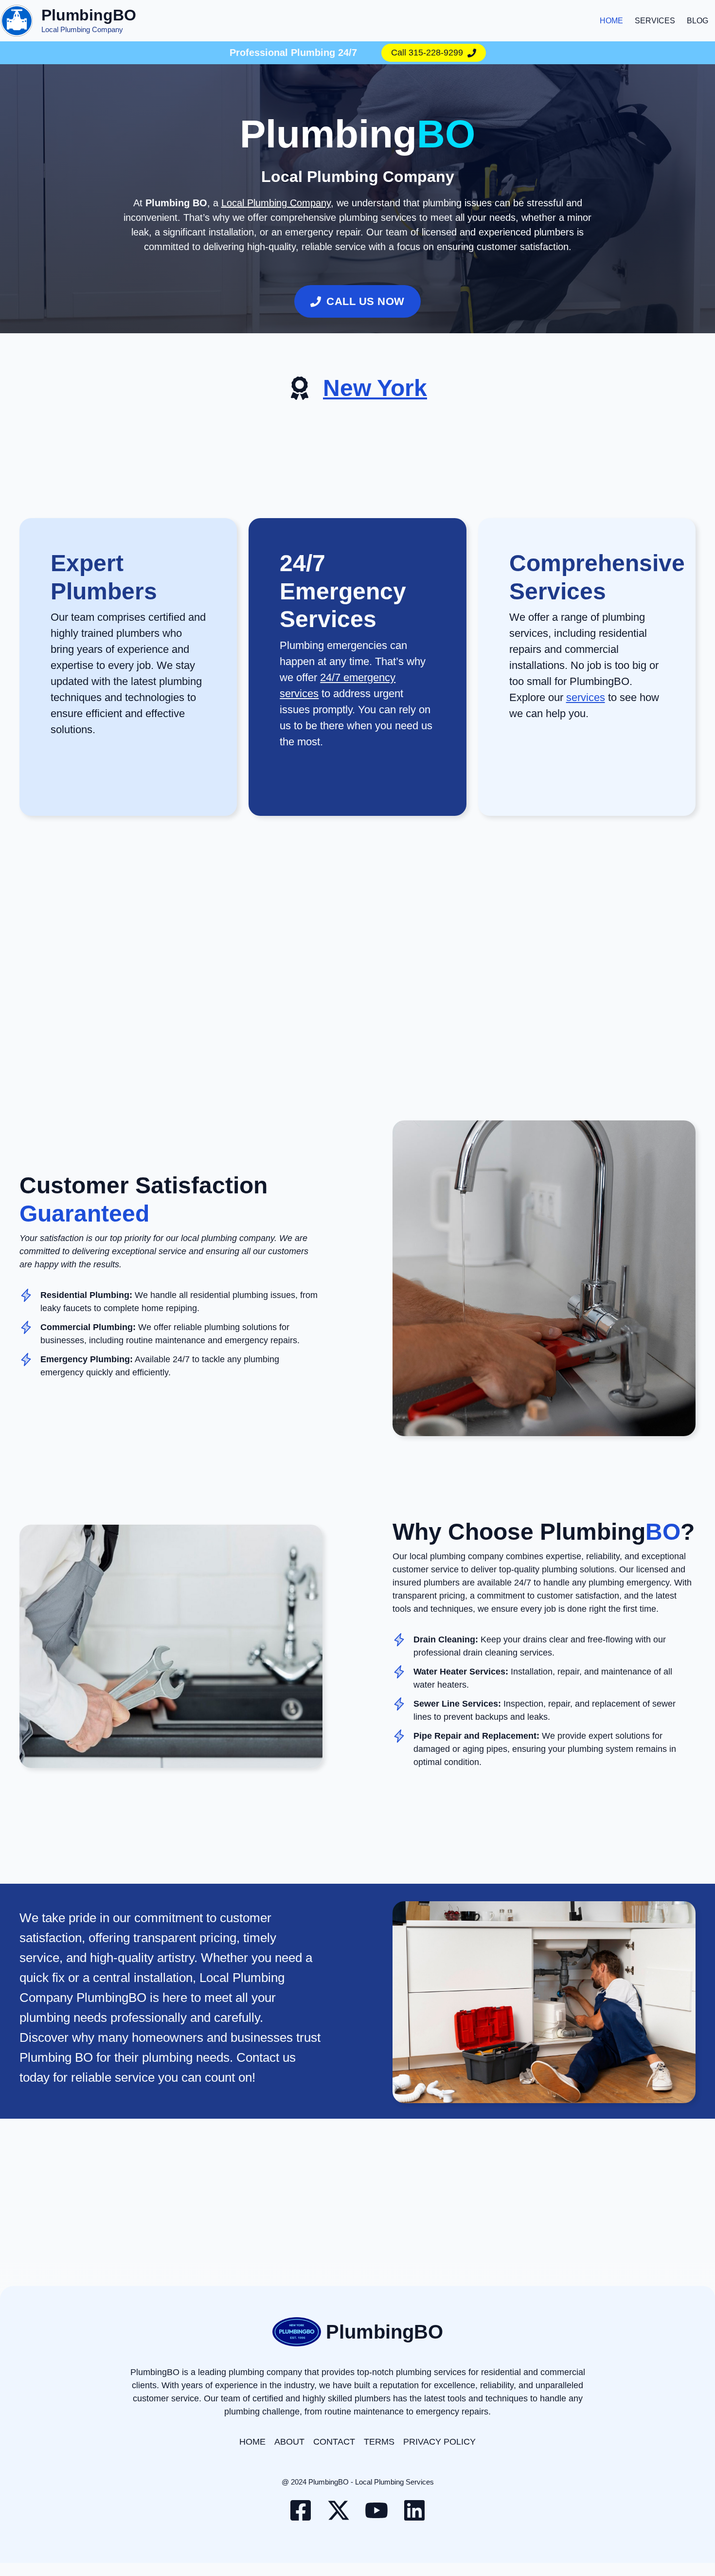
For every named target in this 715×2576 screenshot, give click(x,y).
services (586, 697)
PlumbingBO (89, 15)
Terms (379, 2442)
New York (375, 388)
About (289, 2442)
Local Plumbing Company (276, 203)
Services (655, 21)
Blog (697, 21)
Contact (334, 2442)
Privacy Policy (439, 2442)
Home (611, 21)
